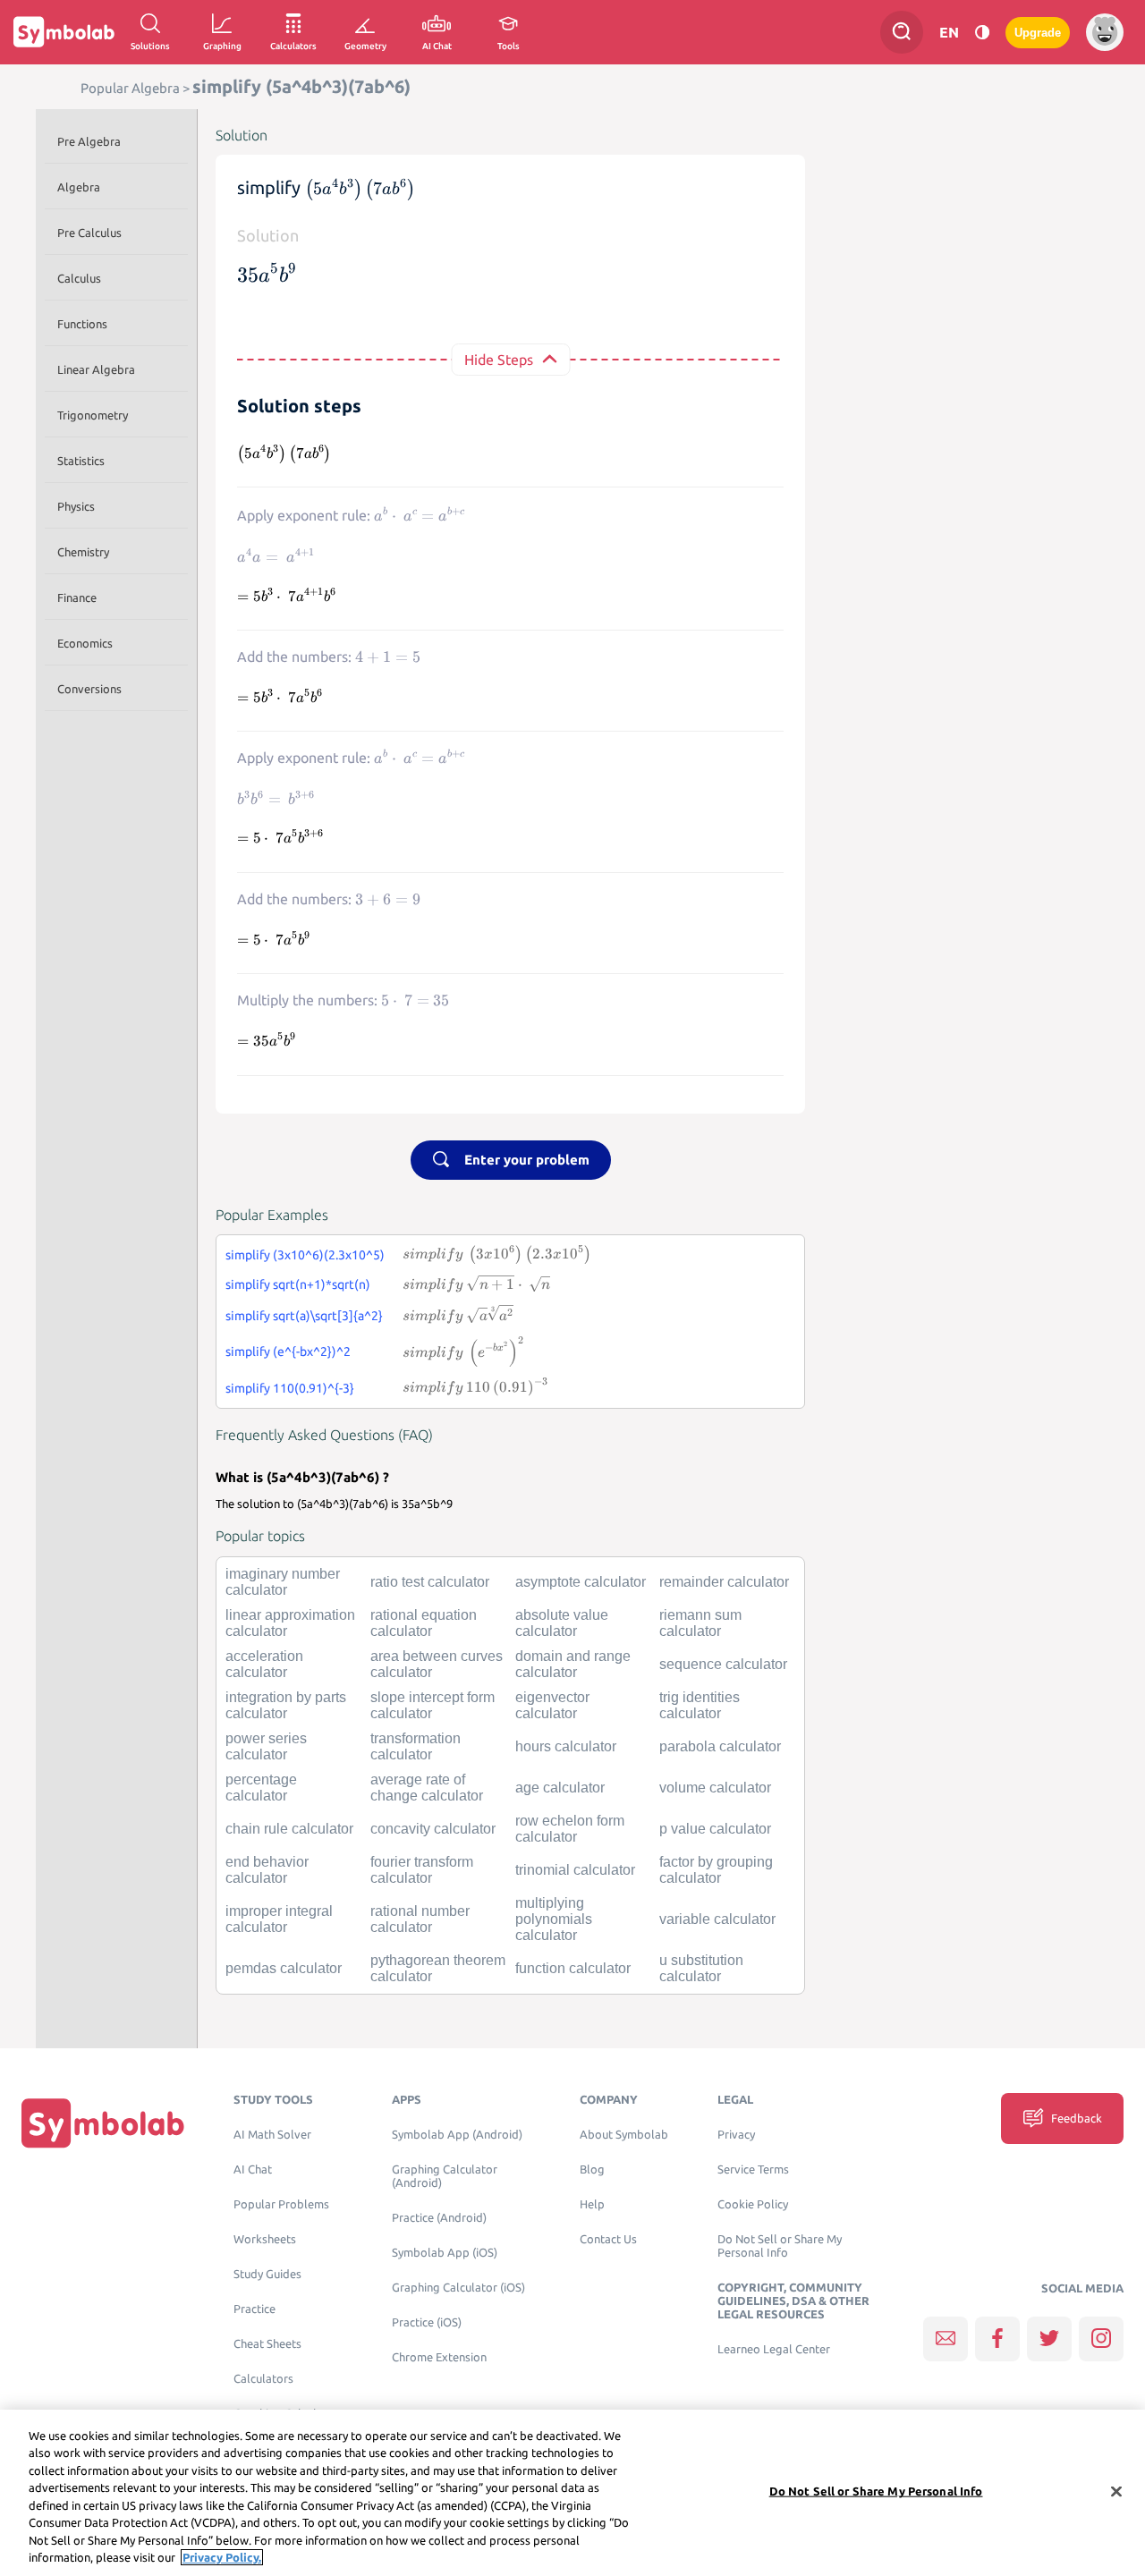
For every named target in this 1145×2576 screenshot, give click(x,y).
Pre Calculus (89, 233)
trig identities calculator (700, 1705)
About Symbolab (624, 2135)
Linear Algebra (96, 369)
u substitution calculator (701, 1968)
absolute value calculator (562, 1623)
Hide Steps (499, 360)
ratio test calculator (430, 1582)
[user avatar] (1105, 32)
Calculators (263, 2379)
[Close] (1116, 2491)
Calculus (79, 278)
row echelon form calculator (570, 1829)
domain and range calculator (573, 1664)
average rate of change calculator (427, 1788)
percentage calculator (261, 1788)
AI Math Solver (272, 2135)
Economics (85, 643)
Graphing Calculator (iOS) (458, 2288)
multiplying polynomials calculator (554, 1919)
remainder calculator (724, 1582)
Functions (82, 324)
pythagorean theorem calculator (438, 1968)
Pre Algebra (89, 141)
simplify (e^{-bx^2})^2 (288, 1352)
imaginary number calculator (283, 1582)
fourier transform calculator (422, 1870)
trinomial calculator (575, 1870)
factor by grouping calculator (716, 1870)
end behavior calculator (267, 1870)
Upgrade (1038, 33)
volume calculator (715, 1788)
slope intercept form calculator (433, 1705)
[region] (572, 2493)
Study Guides (267, 2274)
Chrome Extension (439, 2357)
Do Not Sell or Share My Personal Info (780, 2246)
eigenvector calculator (552, 1705)
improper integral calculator (279, 1919)
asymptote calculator (581, 1582)
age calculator (560, 1788)
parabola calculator (720, 1746)
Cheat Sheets (267, 2344)
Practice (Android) (439, 2218)
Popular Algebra (130, 88)
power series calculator (266, 1746)
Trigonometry (93, 415)
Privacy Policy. (222, 2557)
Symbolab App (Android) (457, 2135)
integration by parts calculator (286, 1705)
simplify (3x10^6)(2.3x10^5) (305, 1255)
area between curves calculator (437, 1664)
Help (592, 2204)
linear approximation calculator (290, 1623)
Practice (254, 2309)
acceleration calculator (264, 1664)
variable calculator (717, 1919)
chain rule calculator (289, 1829)
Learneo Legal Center (774, 2349)
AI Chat (253, 2169)
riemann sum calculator (700, 1623)
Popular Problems (281, 2204)
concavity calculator (433, 1829)
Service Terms (753, 2169)
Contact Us (608, 2239)
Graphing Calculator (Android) (445, 2176)
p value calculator (715, 1829)
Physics (76, 506)
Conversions (89, 689)
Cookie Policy (753, 2204)
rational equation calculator (424, 1623)
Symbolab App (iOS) (445, 2253)
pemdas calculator (284, 1968)
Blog (592, 2169)
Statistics (81, 461)
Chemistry (83, 552)
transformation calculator (416, 1746)
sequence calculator (723, 1664)
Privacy (736, 2135)
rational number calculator (420, 1919)
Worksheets (265, 2239)
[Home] (103, 2122)
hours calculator (566, 1746)
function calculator (573, 1968)
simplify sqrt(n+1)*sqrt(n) (298, 1284)
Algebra (79, 187)
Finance (77, 597)
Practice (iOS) (427, 2322)
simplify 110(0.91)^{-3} (290, 1388)
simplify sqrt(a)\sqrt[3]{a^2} (304, 1316)
